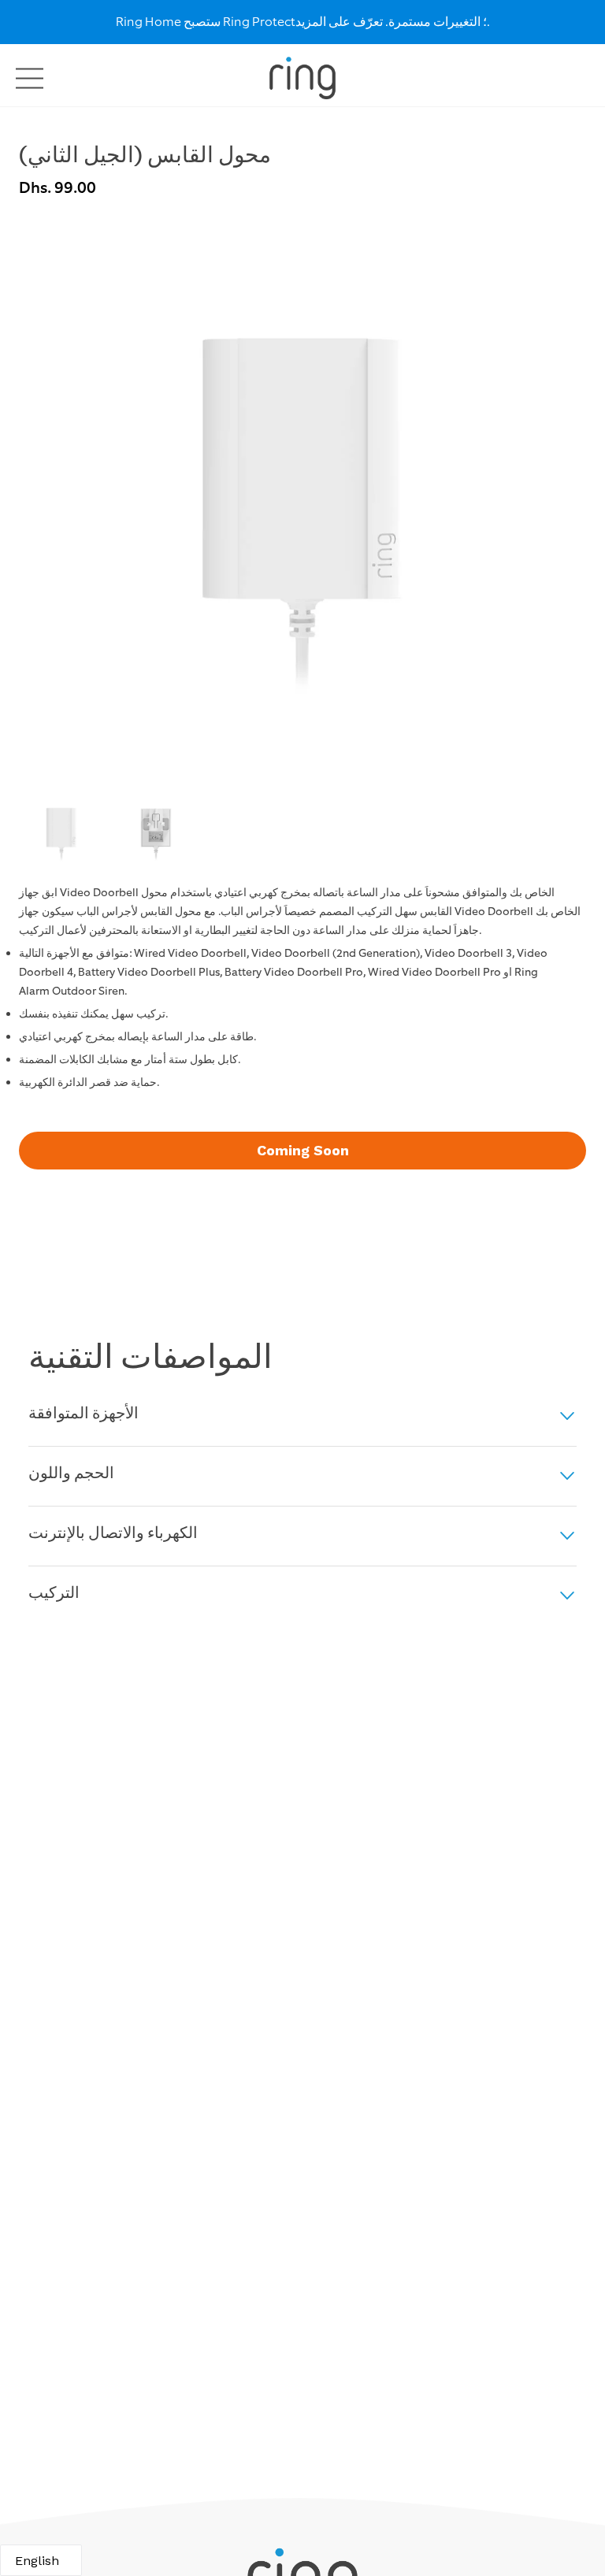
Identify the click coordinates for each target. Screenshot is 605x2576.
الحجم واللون (71, 1474)
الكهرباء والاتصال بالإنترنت (113, 1534)
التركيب (54, 1594)
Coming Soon (303, 1150)
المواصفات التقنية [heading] (150, 1358)
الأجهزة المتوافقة (84, 1414)
